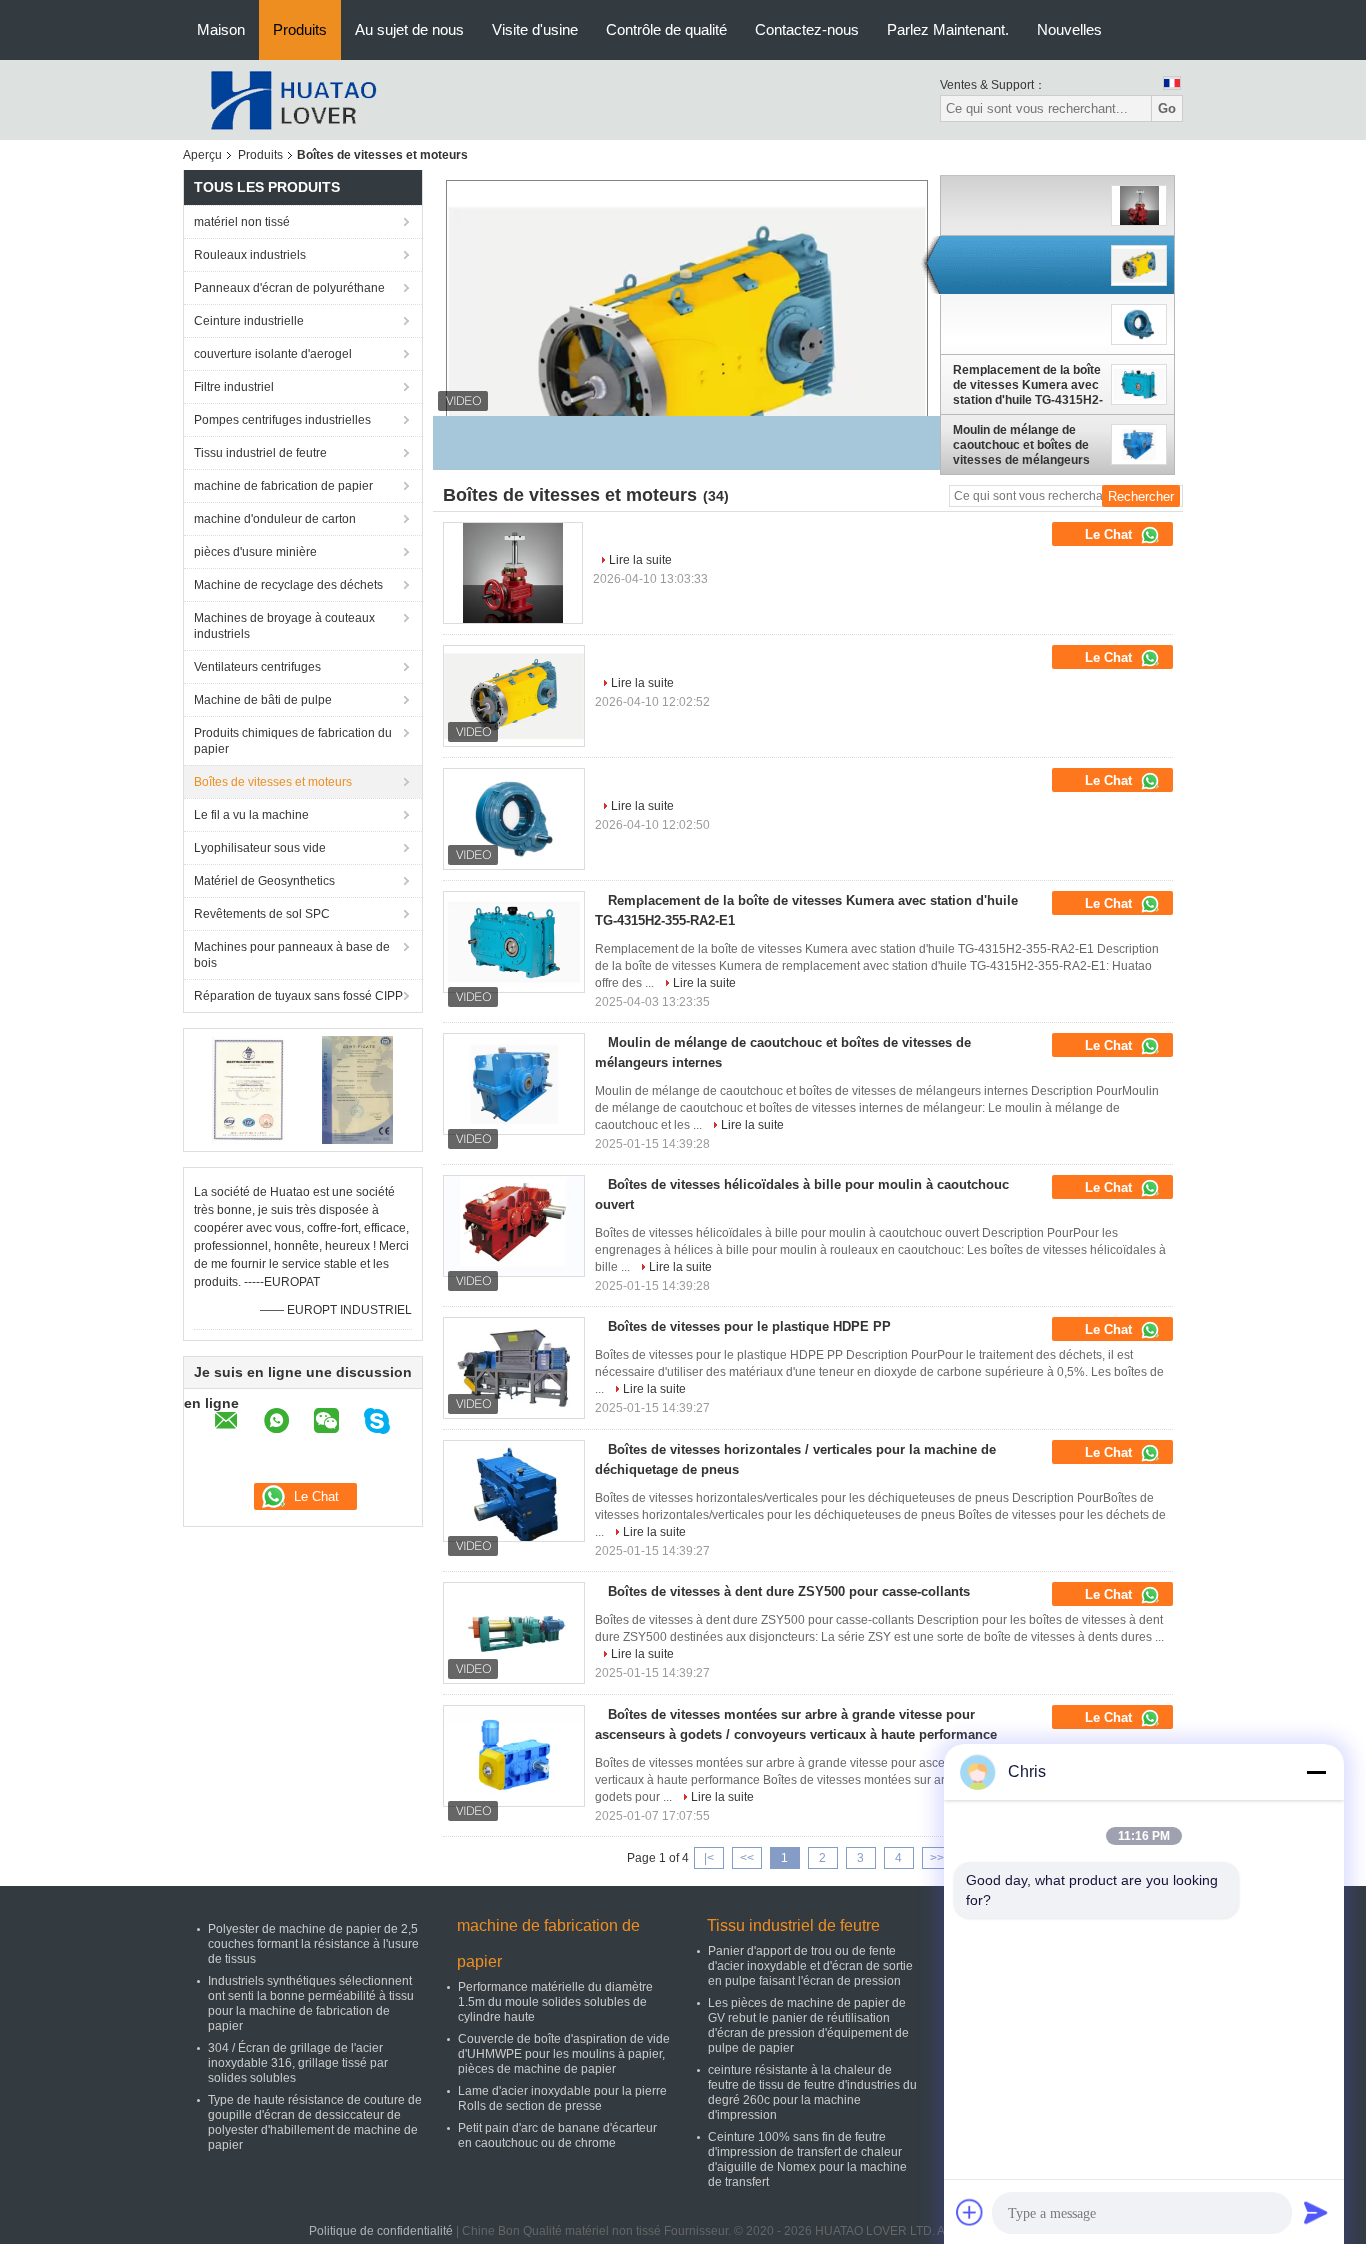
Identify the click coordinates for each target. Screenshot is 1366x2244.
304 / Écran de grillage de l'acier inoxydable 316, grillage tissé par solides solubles (298, 2063)
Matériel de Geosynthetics (264, 881)
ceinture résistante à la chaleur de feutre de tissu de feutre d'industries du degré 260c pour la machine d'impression (812, 2092)
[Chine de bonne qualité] (687, 352)
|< (709, 1858)
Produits (300, 29)
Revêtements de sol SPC (262, 914)
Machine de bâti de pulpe (263, 700)
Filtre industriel (234, 387)
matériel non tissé (242, 222)
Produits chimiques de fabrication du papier (293, 741)
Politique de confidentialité (381, 2231)
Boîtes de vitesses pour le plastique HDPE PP (749, 1326)
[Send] (1316, 2212)
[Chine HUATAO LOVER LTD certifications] (248, 1089)
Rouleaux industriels (250, 255)
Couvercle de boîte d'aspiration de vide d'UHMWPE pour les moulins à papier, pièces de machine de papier (564, 2054)
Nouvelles (1069, 29)
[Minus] (1316, 1772)
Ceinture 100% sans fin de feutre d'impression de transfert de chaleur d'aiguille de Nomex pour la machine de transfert (807, 2159)
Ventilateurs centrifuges (257, 667)
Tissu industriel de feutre (260, 453)
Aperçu (202, 155)
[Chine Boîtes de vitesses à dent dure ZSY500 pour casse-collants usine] (514, 1633)
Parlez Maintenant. (948, 29)
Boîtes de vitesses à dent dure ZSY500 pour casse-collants (789, 1591)
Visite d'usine (535, 29)
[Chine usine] (513, 573)
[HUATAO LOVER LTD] (293, 99)
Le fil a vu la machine (251, 815)
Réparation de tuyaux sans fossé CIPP (298, 996)
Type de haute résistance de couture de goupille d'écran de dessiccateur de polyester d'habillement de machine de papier (315, 2122)
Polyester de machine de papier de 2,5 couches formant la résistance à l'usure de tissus (313, 1944)
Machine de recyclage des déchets (288, 585)
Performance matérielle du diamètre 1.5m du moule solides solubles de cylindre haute (555, 2002)
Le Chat (1110, 534)
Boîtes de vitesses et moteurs (273, 782)
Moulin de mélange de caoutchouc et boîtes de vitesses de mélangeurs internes (1021, 445)
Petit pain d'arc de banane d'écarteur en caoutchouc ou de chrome (557, 2135)
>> (937, 1858)
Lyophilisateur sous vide (260, 848)
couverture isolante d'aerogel (273, 354)
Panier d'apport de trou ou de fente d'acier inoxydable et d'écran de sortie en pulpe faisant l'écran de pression (810, 1966)
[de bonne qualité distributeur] (606, 531)
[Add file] (970, 2212)
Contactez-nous (807, 29)
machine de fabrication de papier (283, 486)
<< (747, 1858)
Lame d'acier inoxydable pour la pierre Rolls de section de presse (562, 2098)
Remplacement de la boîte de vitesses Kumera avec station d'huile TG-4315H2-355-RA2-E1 (1028, 385)
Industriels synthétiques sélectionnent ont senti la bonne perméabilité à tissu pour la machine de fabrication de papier (311, 2003)
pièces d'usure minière (255, 552)
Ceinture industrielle (249, 321)
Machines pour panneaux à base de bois (292, 955)
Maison (221, 29)
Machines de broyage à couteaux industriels (284, 626)
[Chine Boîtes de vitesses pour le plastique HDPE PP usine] (514, 1368)
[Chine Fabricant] (1028, 206)
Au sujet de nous (409, 29)
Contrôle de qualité (666, 29)
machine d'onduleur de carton (275, 519)
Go (1167, 108)
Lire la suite (640, 560)
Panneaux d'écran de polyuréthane (289, 288)
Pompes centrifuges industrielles (282, 420)
